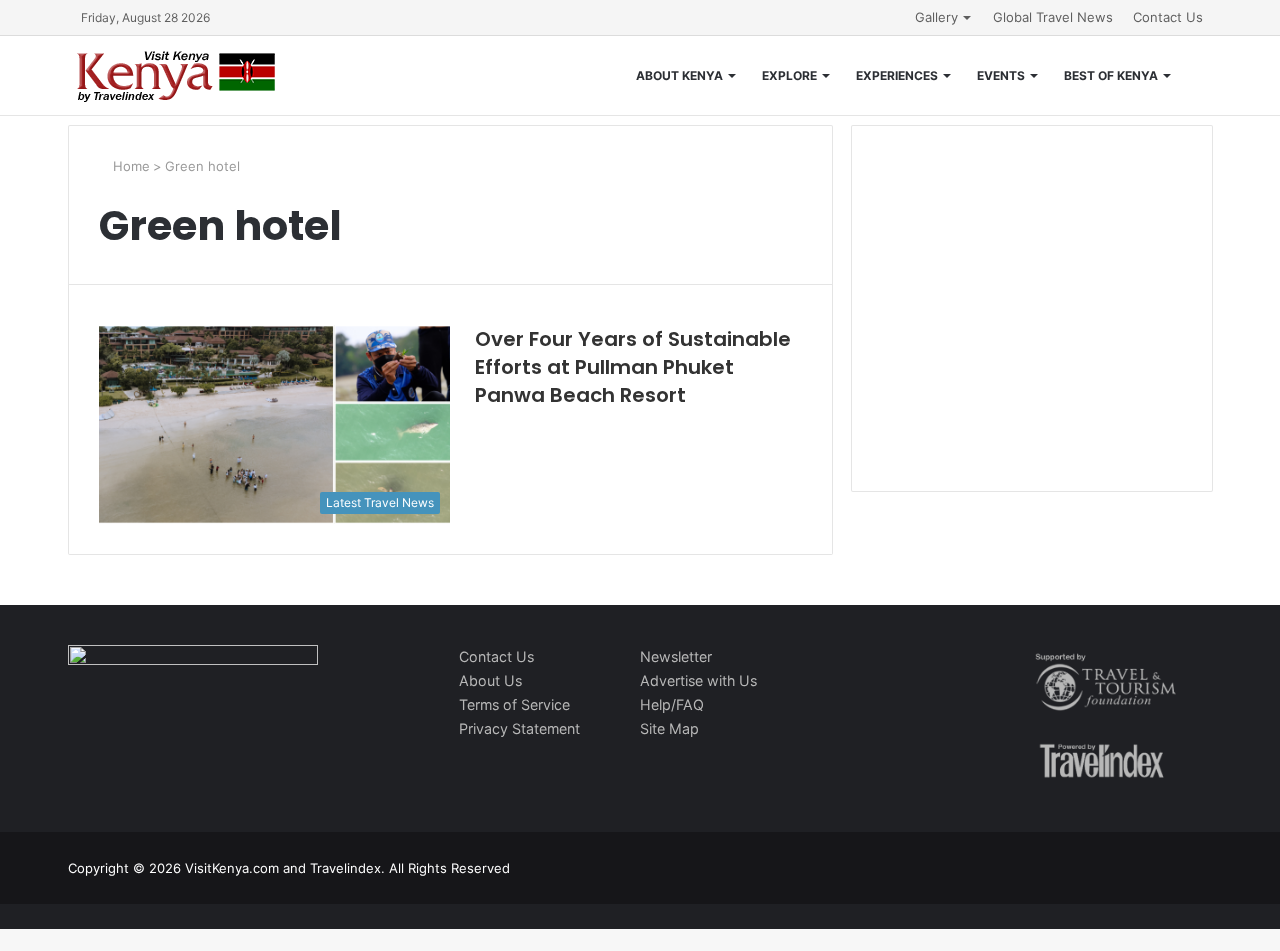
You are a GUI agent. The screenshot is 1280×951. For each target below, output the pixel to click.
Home (129, 166)
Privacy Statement (519, 728)
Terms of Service (514, 704)
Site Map (669, 728)
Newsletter (676, 656)
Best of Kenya (1111, 75)
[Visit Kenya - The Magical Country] (177, 75)
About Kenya (679, 75)
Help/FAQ (672, 704)
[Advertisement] (1032, 329)
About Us (490, 680)
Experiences (897, 75)
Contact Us (1168, 17)
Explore (789, 75)
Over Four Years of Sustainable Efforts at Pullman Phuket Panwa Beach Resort (633, 367)
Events (1001, 75)
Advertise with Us (698, 680)
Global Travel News (1053, 17)
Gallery (936, 17)
